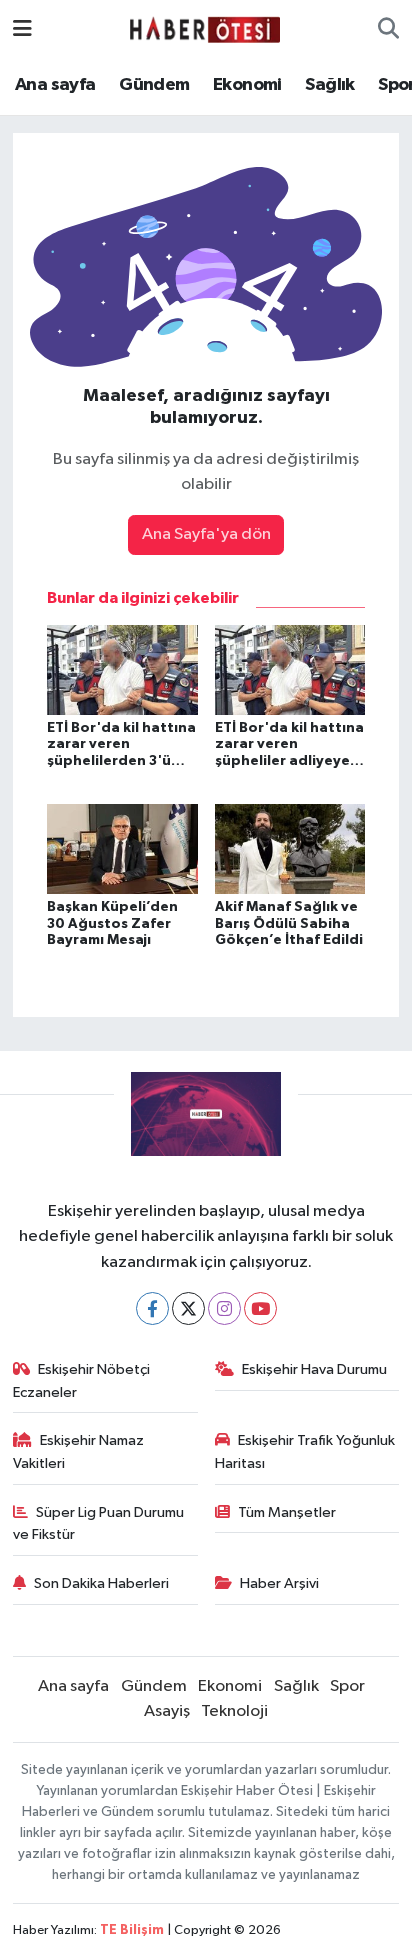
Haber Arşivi (279, 1583)
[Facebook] (152, 1308)
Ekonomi (247, 85)
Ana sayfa (55, 85)
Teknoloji (234, 1711)
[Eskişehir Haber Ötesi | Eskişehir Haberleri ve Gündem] (205, 29)
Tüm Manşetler (287, 1512)
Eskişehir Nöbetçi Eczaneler (82, 1380)
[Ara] (388, 30)
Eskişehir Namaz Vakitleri (79, 1451)
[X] (188, 1308)
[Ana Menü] (22, 29)
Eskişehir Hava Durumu (314, 1369)
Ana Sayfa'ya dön (206, 534)
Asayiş (167, 1711)
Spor (347, 1686)
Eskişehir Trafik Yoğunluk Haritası (305, 1451)
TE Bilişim (132, 1930)
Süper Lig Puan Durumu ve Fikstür (99, 1523)
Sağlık (329, 85)
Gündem (154, 85)
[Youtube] (260, 1308)
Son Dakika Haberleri (101, 1583)
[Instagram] (224, 1308)
